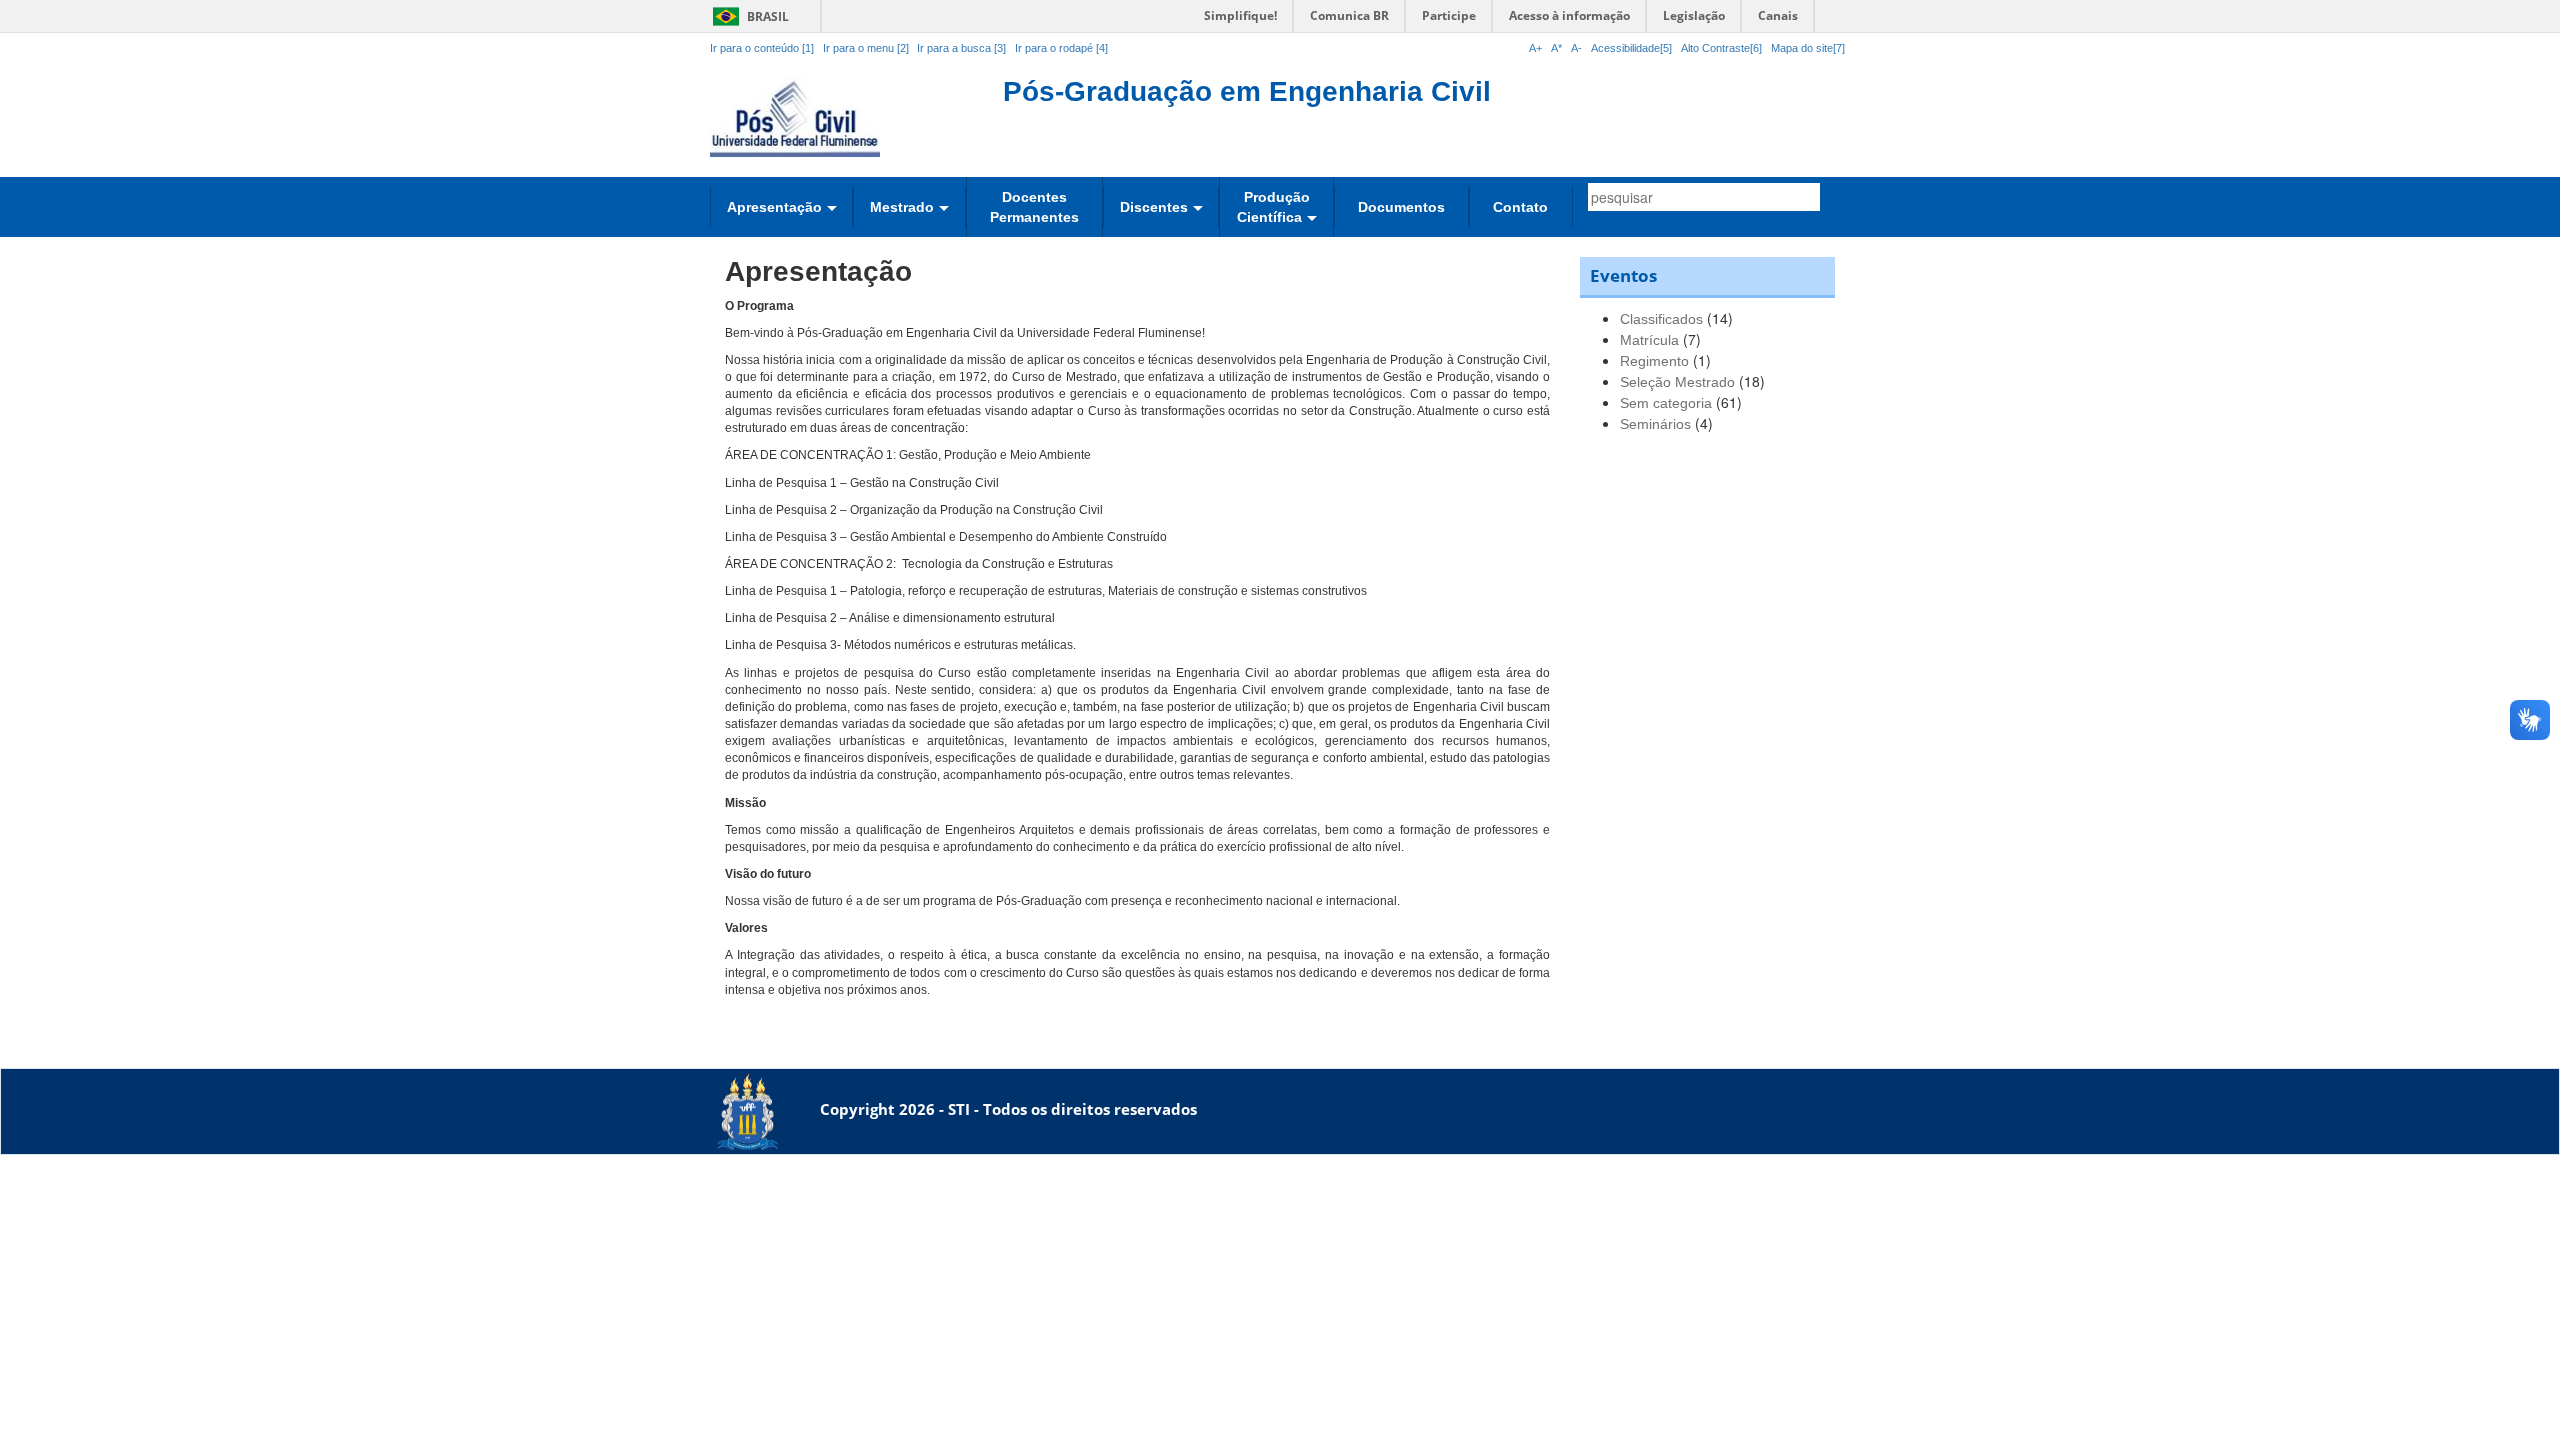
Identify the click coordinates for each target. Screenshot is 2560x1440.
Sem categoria (1666, 403)
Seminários (1655, 424)
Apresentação (774, 207)
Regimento (1654, 361)
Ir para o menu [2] (867, 48)
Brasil (747, 16)
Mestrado (902, 207)
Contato (1520, 207)
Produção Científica (1273, 207)
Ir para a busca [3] (961, 48)
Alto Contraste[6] (1721, 48)
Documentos (1401, 207)
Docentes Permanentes (1034, 207)
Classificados (1661, 319)
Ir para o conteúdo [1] (762, 48)
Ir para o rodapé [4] (1061, 48)
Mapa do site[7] (1808, 48)
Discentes (1154, 207)
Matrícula (1649, 340)
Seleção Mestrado (1677, 382)
